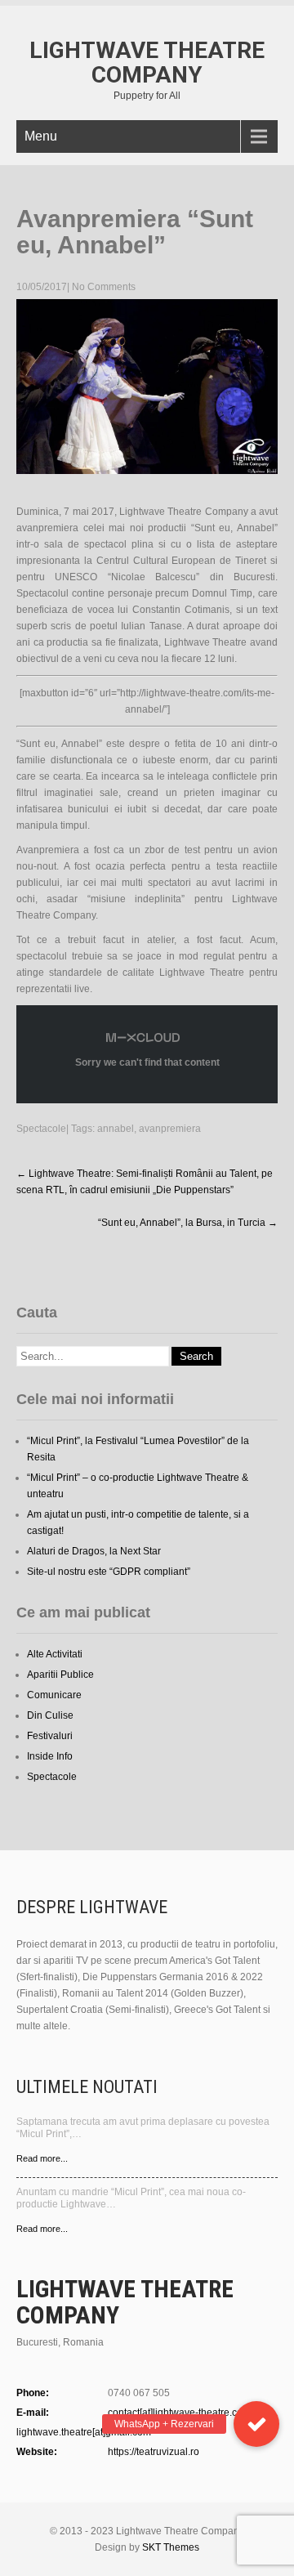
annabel (116, 1129)
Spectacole (41, 1129)
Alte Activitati (55, 1654)
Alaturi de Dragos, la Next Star (94, 1551)
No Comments (104, 287)
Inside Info (50, 1756)
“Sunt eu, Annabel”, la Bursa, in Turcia (188, 1223)
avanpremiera (170, 1129)
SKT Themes (171, 2547)
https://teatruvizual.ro (154, 2452)
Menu (41, 136)
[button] (256, 2424)
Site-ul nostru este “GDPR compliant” (109, 1572)
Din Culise (50, 1715)
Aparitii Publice (60, 1675)
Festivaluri (50, 1736)
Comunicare (54, 1695)
